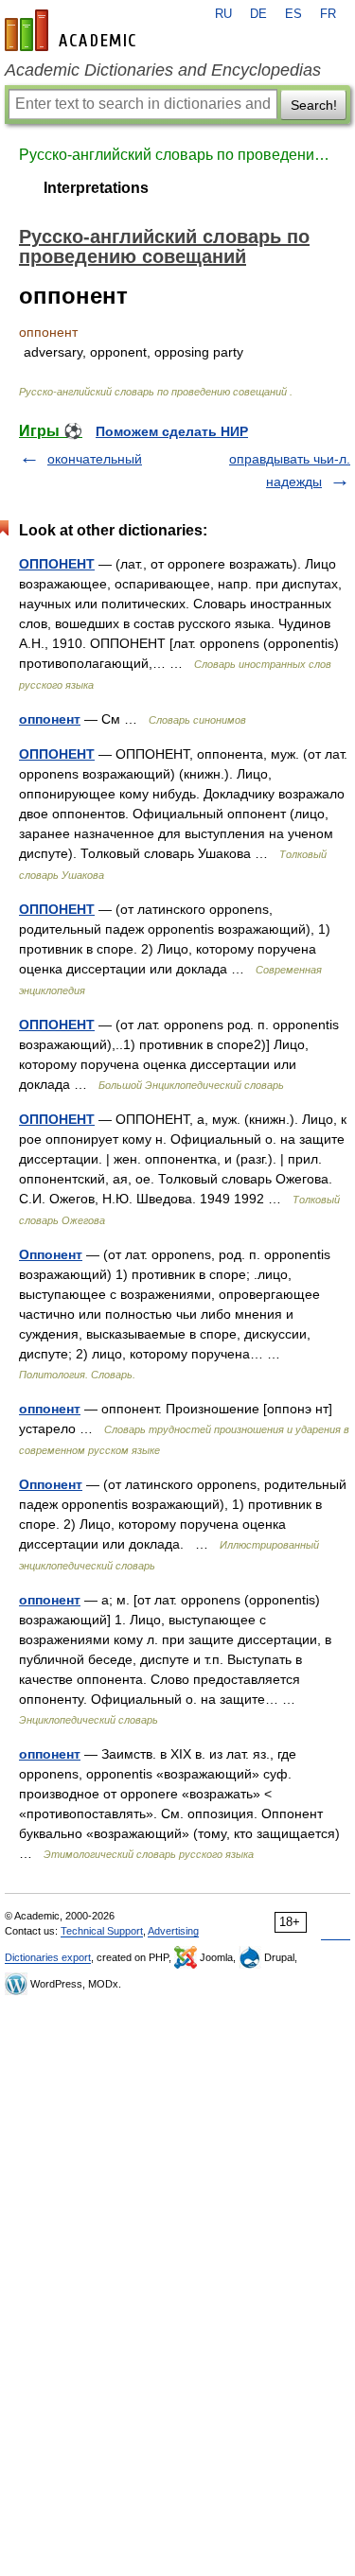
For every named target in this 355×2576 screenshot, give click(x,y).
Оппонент (51, 1254)
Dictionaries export (48, 1957)
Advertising (173, 1931)
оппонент (50, 719)
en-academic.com (73, 30)
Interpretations (96, 188)
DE (258, 14)
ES (293, 14)
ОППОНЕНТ (57, 564)
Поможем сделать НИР (172, 431)
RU (223, 14)
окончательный (95, 459)
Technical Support (102, 1931)
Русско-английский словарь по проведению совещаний (177, 155)
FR (328, 14)
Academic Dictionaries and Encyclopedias (163, 70)
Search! (314, 105)
